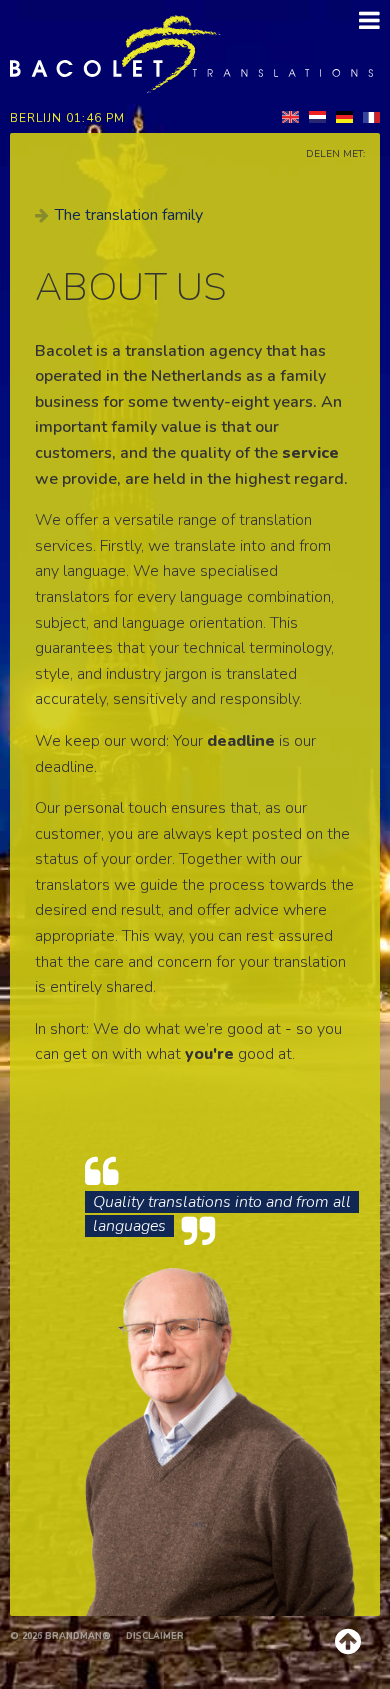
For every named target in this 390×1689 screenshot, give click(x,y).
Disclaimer (155, 1636)
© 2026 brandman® (60, 1636)
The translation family (129, 215)
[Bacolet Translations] (191, 53)
